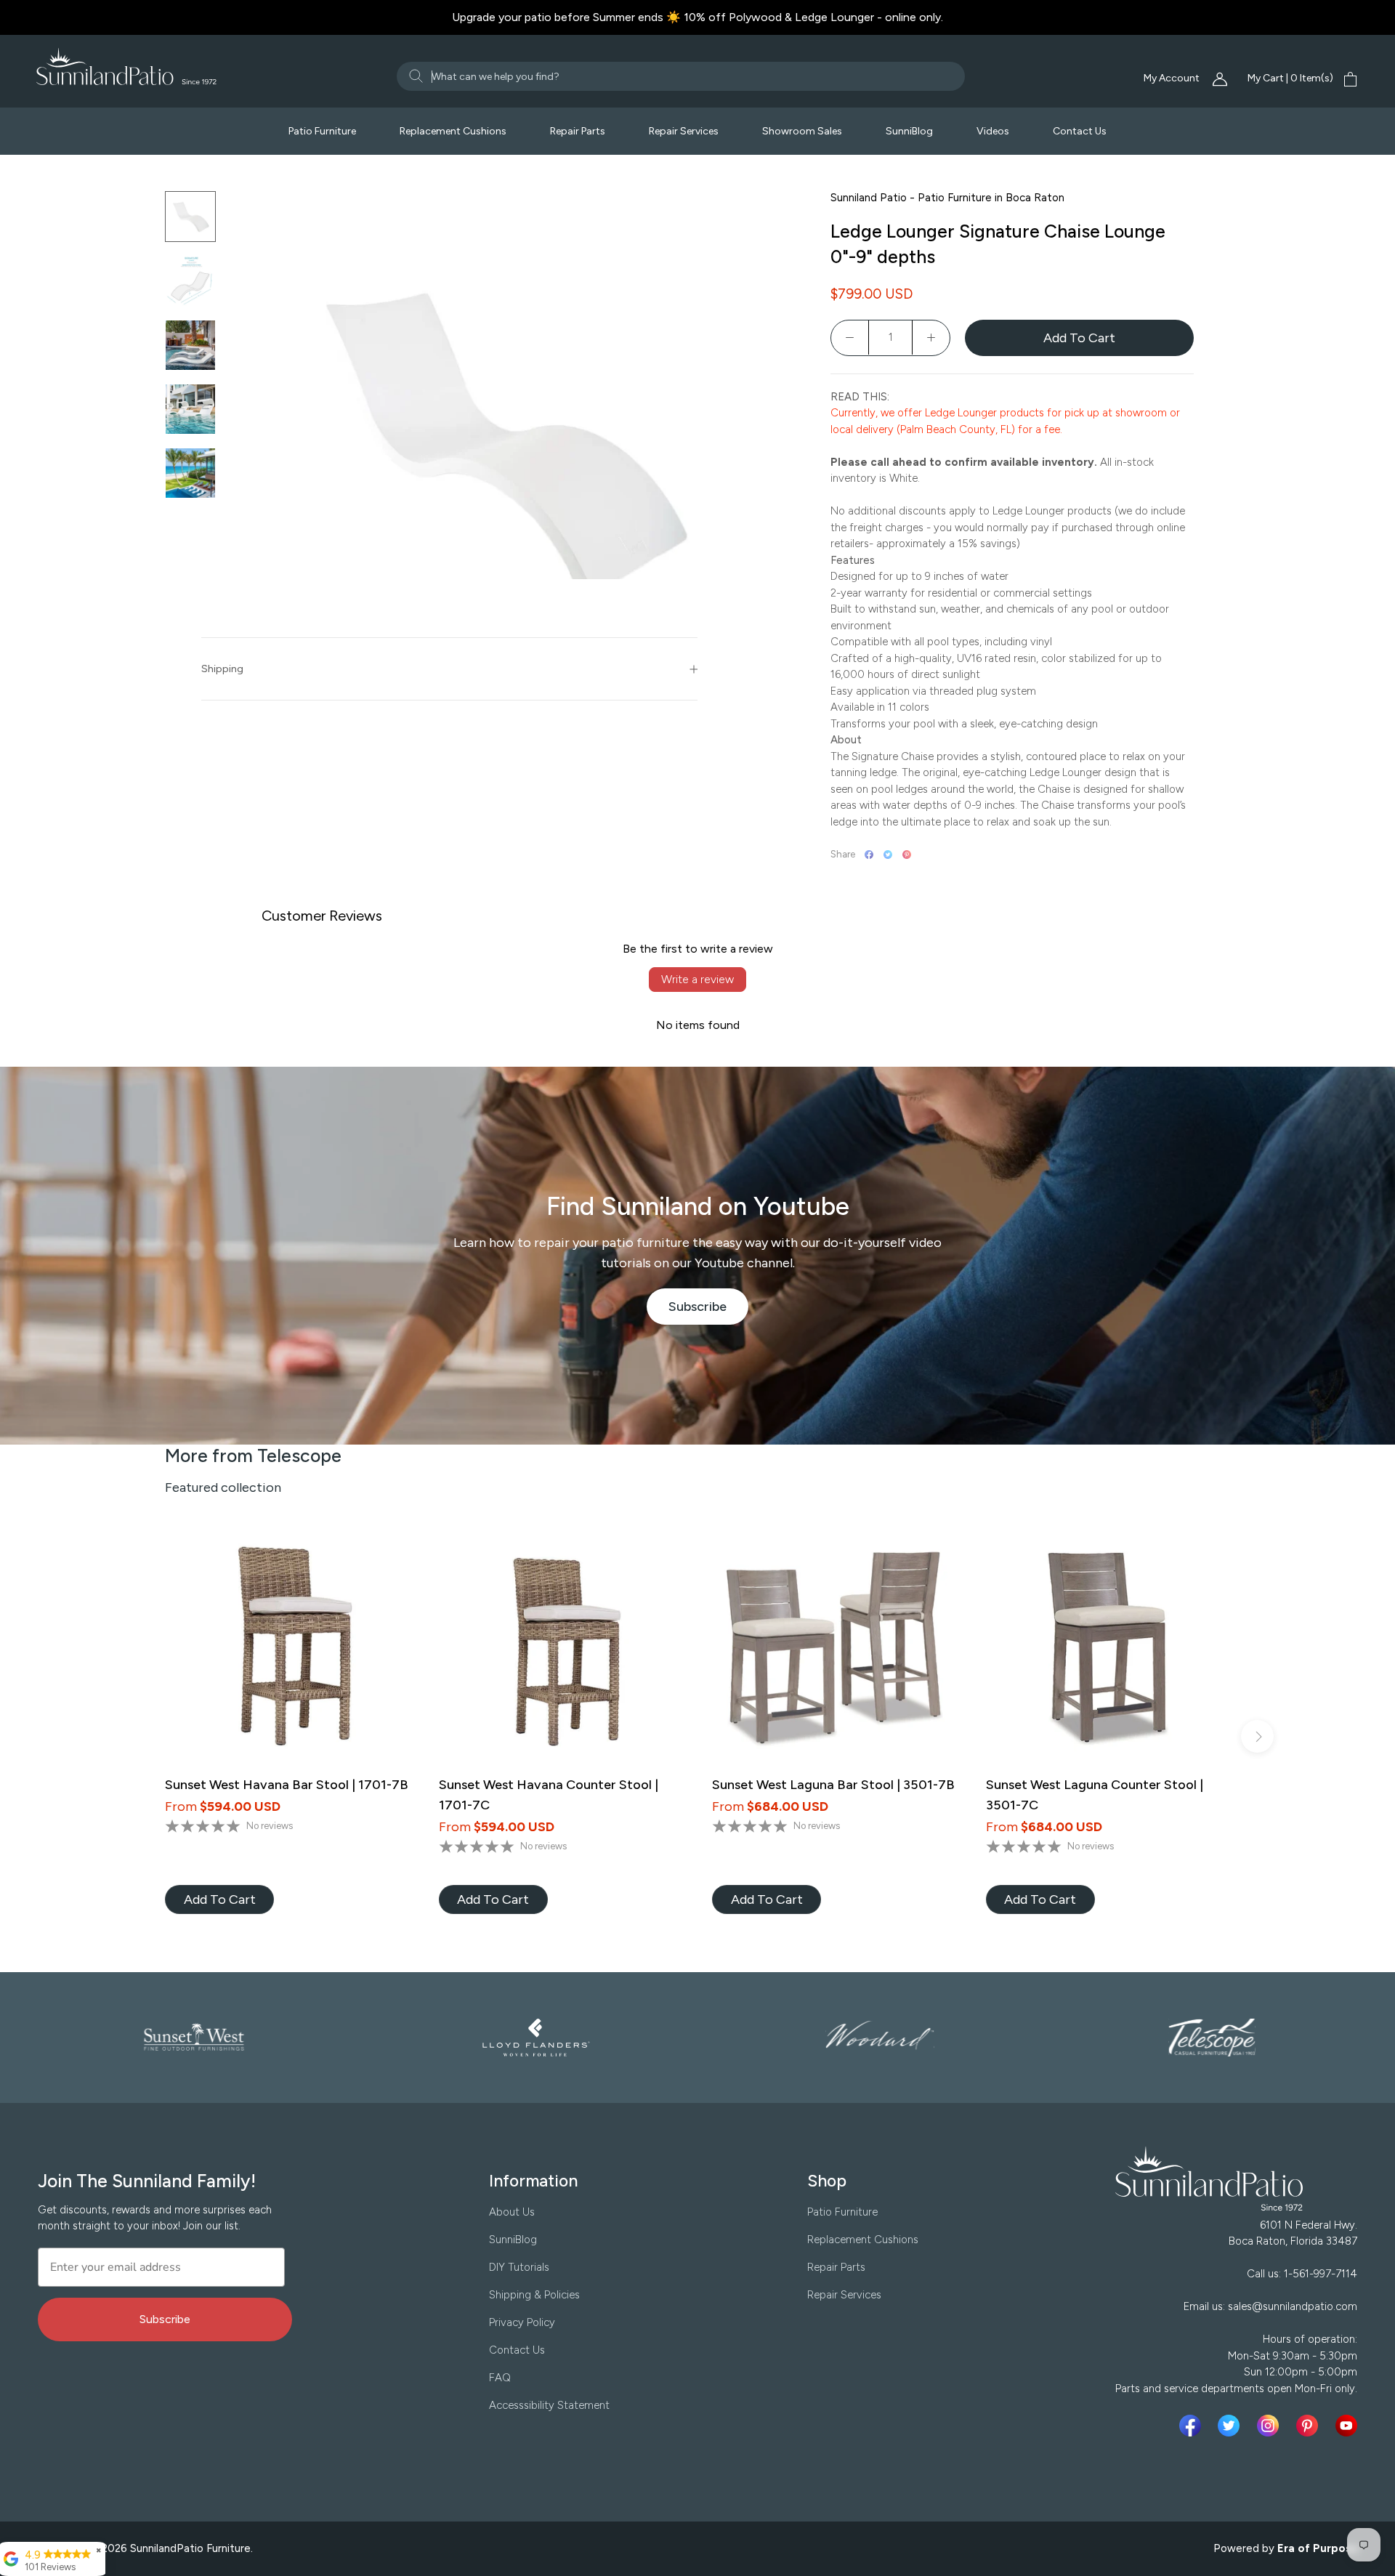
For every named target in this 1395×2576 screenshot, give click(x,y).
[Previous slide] (138, 1736)
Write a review (697, 979)
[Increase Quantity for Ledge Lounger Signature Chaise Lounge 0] (931, 338)
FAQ (500, 2378)
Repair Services (684, 131)
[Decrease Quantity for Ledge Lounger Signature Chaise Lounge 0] (850, 338)
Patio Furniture (322, 131)
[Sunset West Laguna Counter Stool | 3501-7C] (1108, 1649)
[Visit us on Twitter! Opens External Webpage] (1232, 2426)
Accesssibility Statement (549, 2405)
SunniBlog (909, 131)
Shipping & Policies (534, 2295)
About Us (512, 2212)
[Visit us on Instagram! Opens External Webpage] (1271, 2426)
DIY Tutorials (519, 2267)
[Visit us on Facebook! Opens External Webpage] (1193, 2426)
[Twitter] (888, 855)
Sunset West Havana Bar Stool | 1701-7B (287, 1785)
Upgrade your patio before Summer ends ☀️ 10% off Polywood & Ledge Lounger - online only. (697, 17)
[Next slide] (1257, 1736)
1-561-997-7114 (1321, 2274)
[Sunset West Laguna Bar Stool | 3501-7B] (834, 1649)
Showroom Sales (802, 131)
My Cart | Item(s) (1290, 78)
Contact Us (1080, 131)
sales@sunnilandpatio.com (1293, 2306)
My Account (1173, 78)
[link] (219, 1899)
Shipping (222, 669)
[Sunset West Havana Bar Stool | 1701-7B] (287, 1649)
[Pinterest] (907, 855)
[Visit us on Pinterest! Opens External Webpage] (1310, 2426)
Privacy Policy (522, 2322)
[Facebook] (869, 855)
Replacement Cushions (453, 131)
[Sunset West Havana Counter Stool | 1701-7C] (561, 1649)
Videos (993, 131)
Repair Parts (578, 131)
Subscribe (709, 1312)
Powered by (1286, 2548)
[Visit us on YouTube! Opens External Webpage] (1346, 2426)
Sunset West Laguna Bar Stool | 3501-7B (833, 1785)
